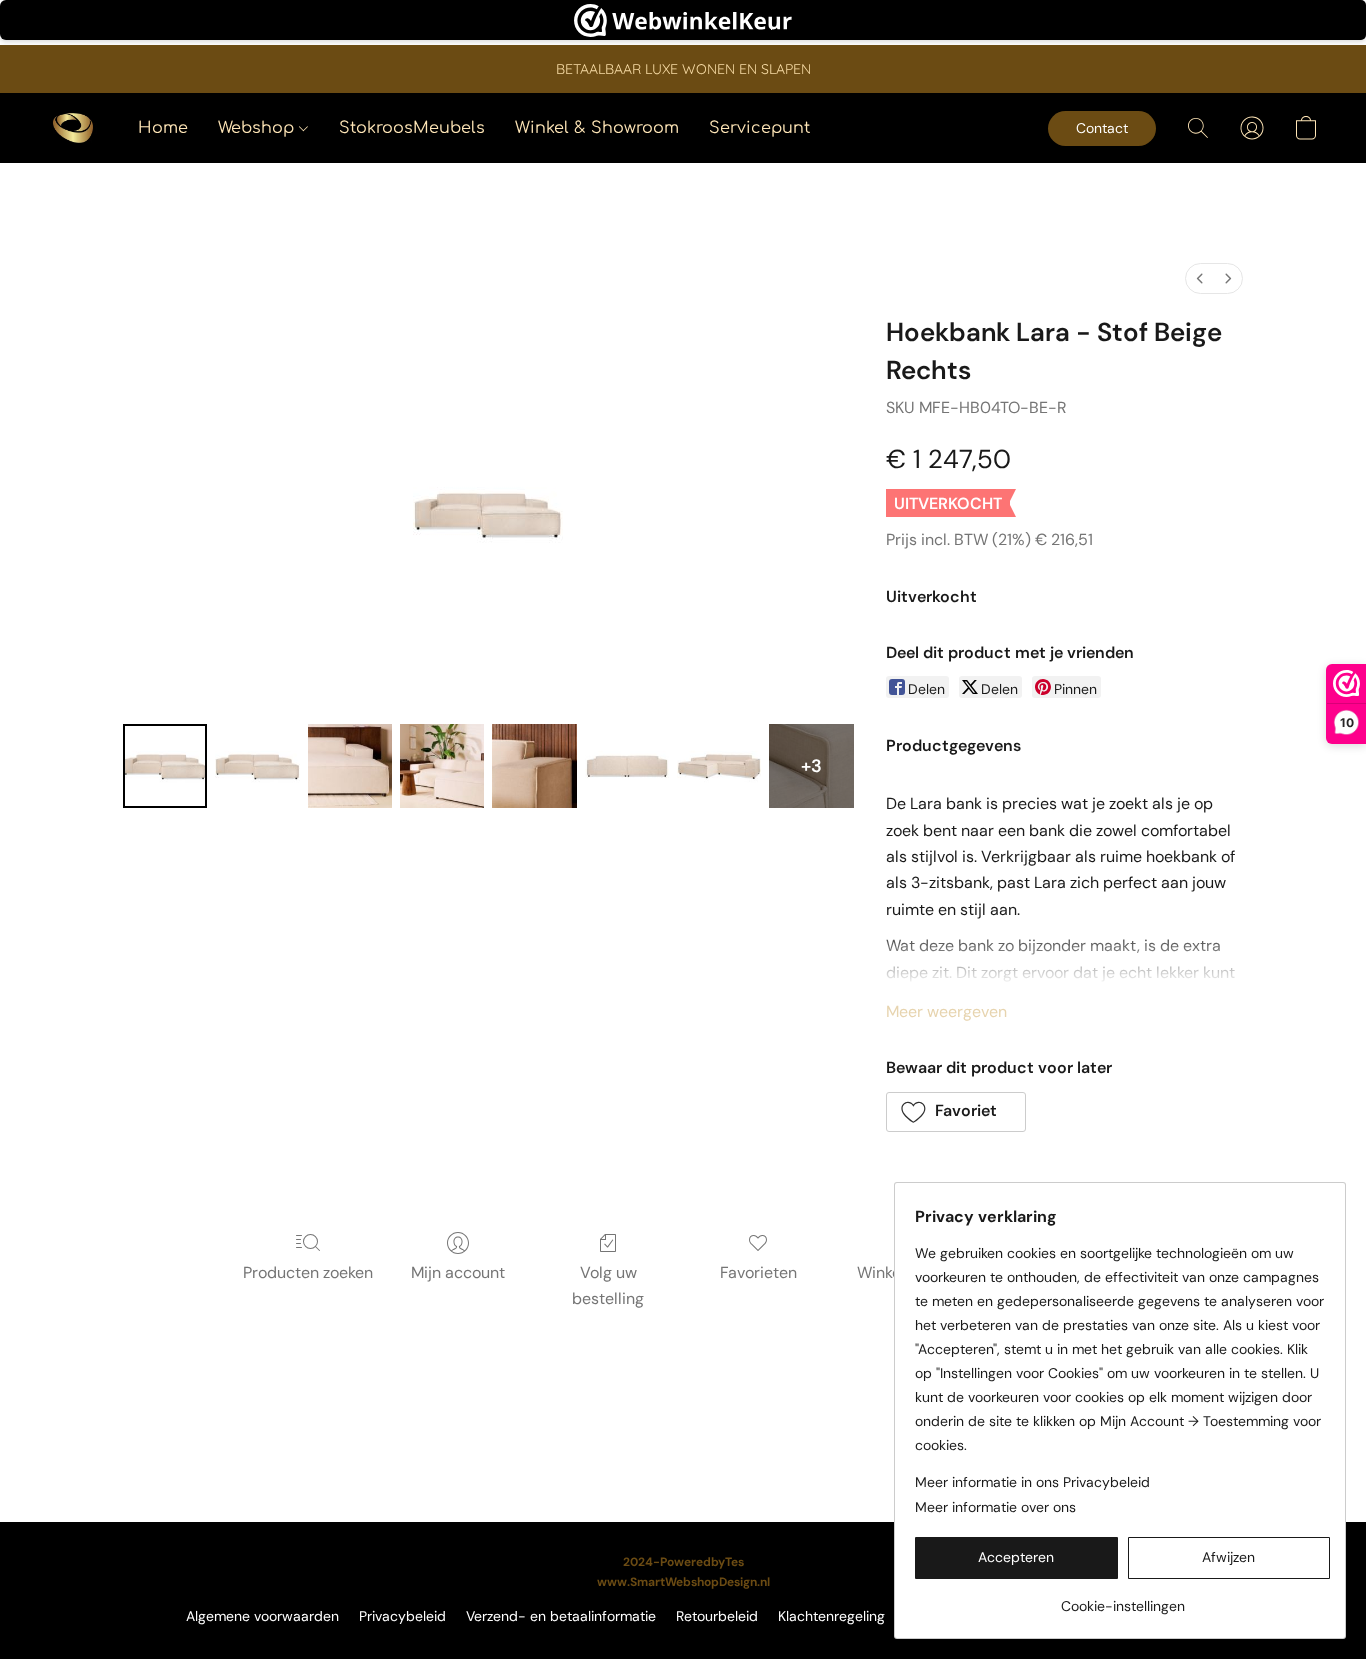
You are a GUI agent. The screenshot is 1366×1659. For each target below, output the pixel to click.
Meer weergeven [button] (946, 1011)
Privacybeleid (402, 1616)
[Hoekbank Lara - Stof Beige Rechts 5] (627, 766)
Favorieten (758, 1272)
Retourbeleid (717, 1616)
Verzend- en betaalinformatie (561, 1616)
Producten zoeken (308, 1272)
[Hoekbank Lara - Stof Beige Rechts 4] (534, 766)
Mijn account (458, 1272)
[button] (73, 128)
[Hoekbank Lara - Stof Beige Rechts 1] (257, 766)
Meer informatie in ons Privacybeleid (1032, 1482)
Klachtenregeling (831, 1616)
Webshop (258, 128)
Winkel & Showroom (597, 128)
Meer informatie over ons (995, 1507)
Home (163, 128)
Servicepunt (759, 128)
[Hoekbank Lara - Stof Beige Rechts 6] (719, 766)
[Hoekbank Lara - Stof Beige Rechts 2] (350, 766)
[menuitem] (1200, 278)
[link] (1122, 1598)
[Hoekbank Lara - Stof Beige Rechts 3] (442, 766)
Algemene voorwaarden (262, 1616)
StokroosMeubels (412, 128)
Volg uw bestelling (608, 1285)
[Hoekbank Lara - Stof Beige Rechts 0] (165, 766)
